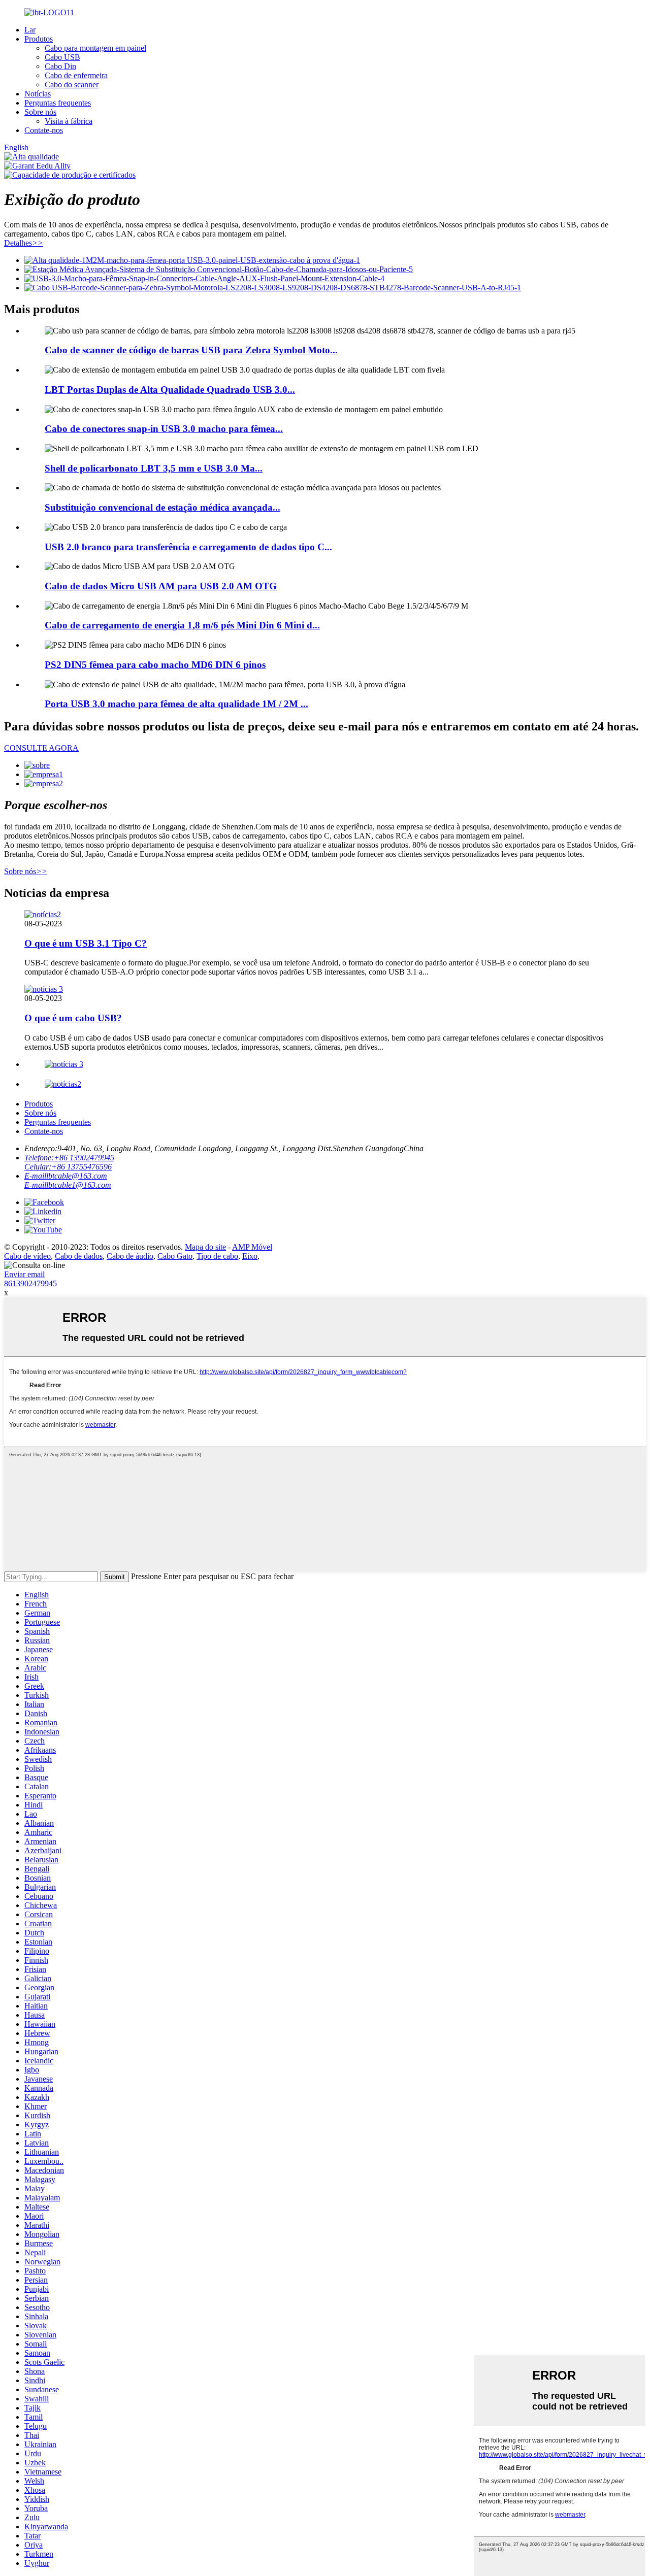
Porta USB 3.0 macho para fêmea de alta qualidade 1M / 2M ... (176, 704)
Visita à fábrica (69, 121)
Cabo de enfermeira (76, 75)
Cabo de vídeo (27, 1256)
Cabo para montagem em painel (95, 48)
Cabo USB (62, 57)
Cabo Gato (175, 1256)
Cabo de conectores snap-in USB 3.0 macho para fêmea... (164, 429)
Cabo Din (60, 66)
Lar (30, 30)
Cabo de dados (79, 1256)
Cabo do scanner (72, 85)
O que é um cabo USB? (73, 1018)
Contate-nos (44, 130)
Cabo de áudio (130, 1256)
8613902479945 (30, 1283)
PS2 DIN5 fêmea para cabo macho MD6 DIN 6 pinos (155, 665)
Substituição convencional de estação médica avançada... (162, 507)
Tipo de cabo (217, 1256)
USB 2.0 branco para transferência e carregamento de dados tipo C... (188, 547)
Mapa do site (205, 1247)
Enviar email (24, 1274)
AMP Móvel (252, 1247)
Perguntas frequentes (58, 103)
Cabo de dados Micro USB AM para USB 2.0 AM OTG (161, 586)
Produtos (39, 39)
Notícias (38, 94)
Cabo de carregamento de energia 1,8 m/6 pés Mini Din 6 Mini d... (182, 625)
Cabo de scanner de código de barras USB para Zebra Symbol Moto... (191, 350)
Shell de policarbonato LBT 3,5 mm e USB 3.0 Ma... (154, 468)
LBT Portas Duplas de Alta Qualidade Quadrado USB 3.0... (170, 390)
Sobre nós (40, 112)
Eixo (250, 1256)
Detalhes (24, 243)
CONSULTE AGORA (41, 748)
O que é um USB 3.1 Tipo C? (86, 943)
